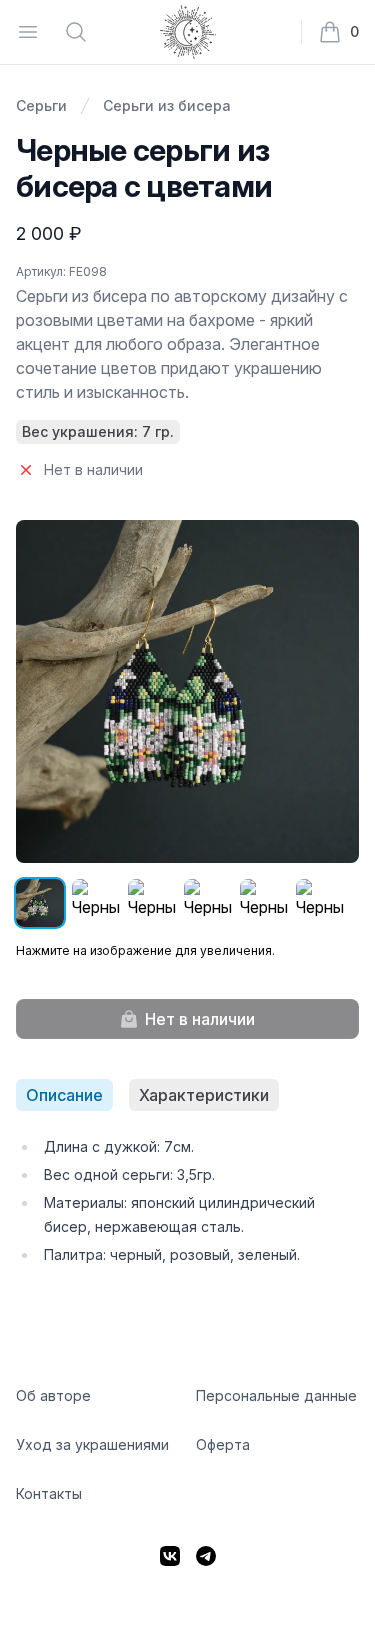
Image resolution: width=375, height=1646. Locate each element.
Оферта (223, 1444)
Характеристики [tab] (204, 1095)
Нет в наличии (200, 1019)
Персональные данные (276, 1395)
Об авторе (53, 1395)
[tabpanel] (187, 1201)
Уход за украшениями (92, 1444)
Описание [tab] (64, 1095)
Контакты (49, 1493)
